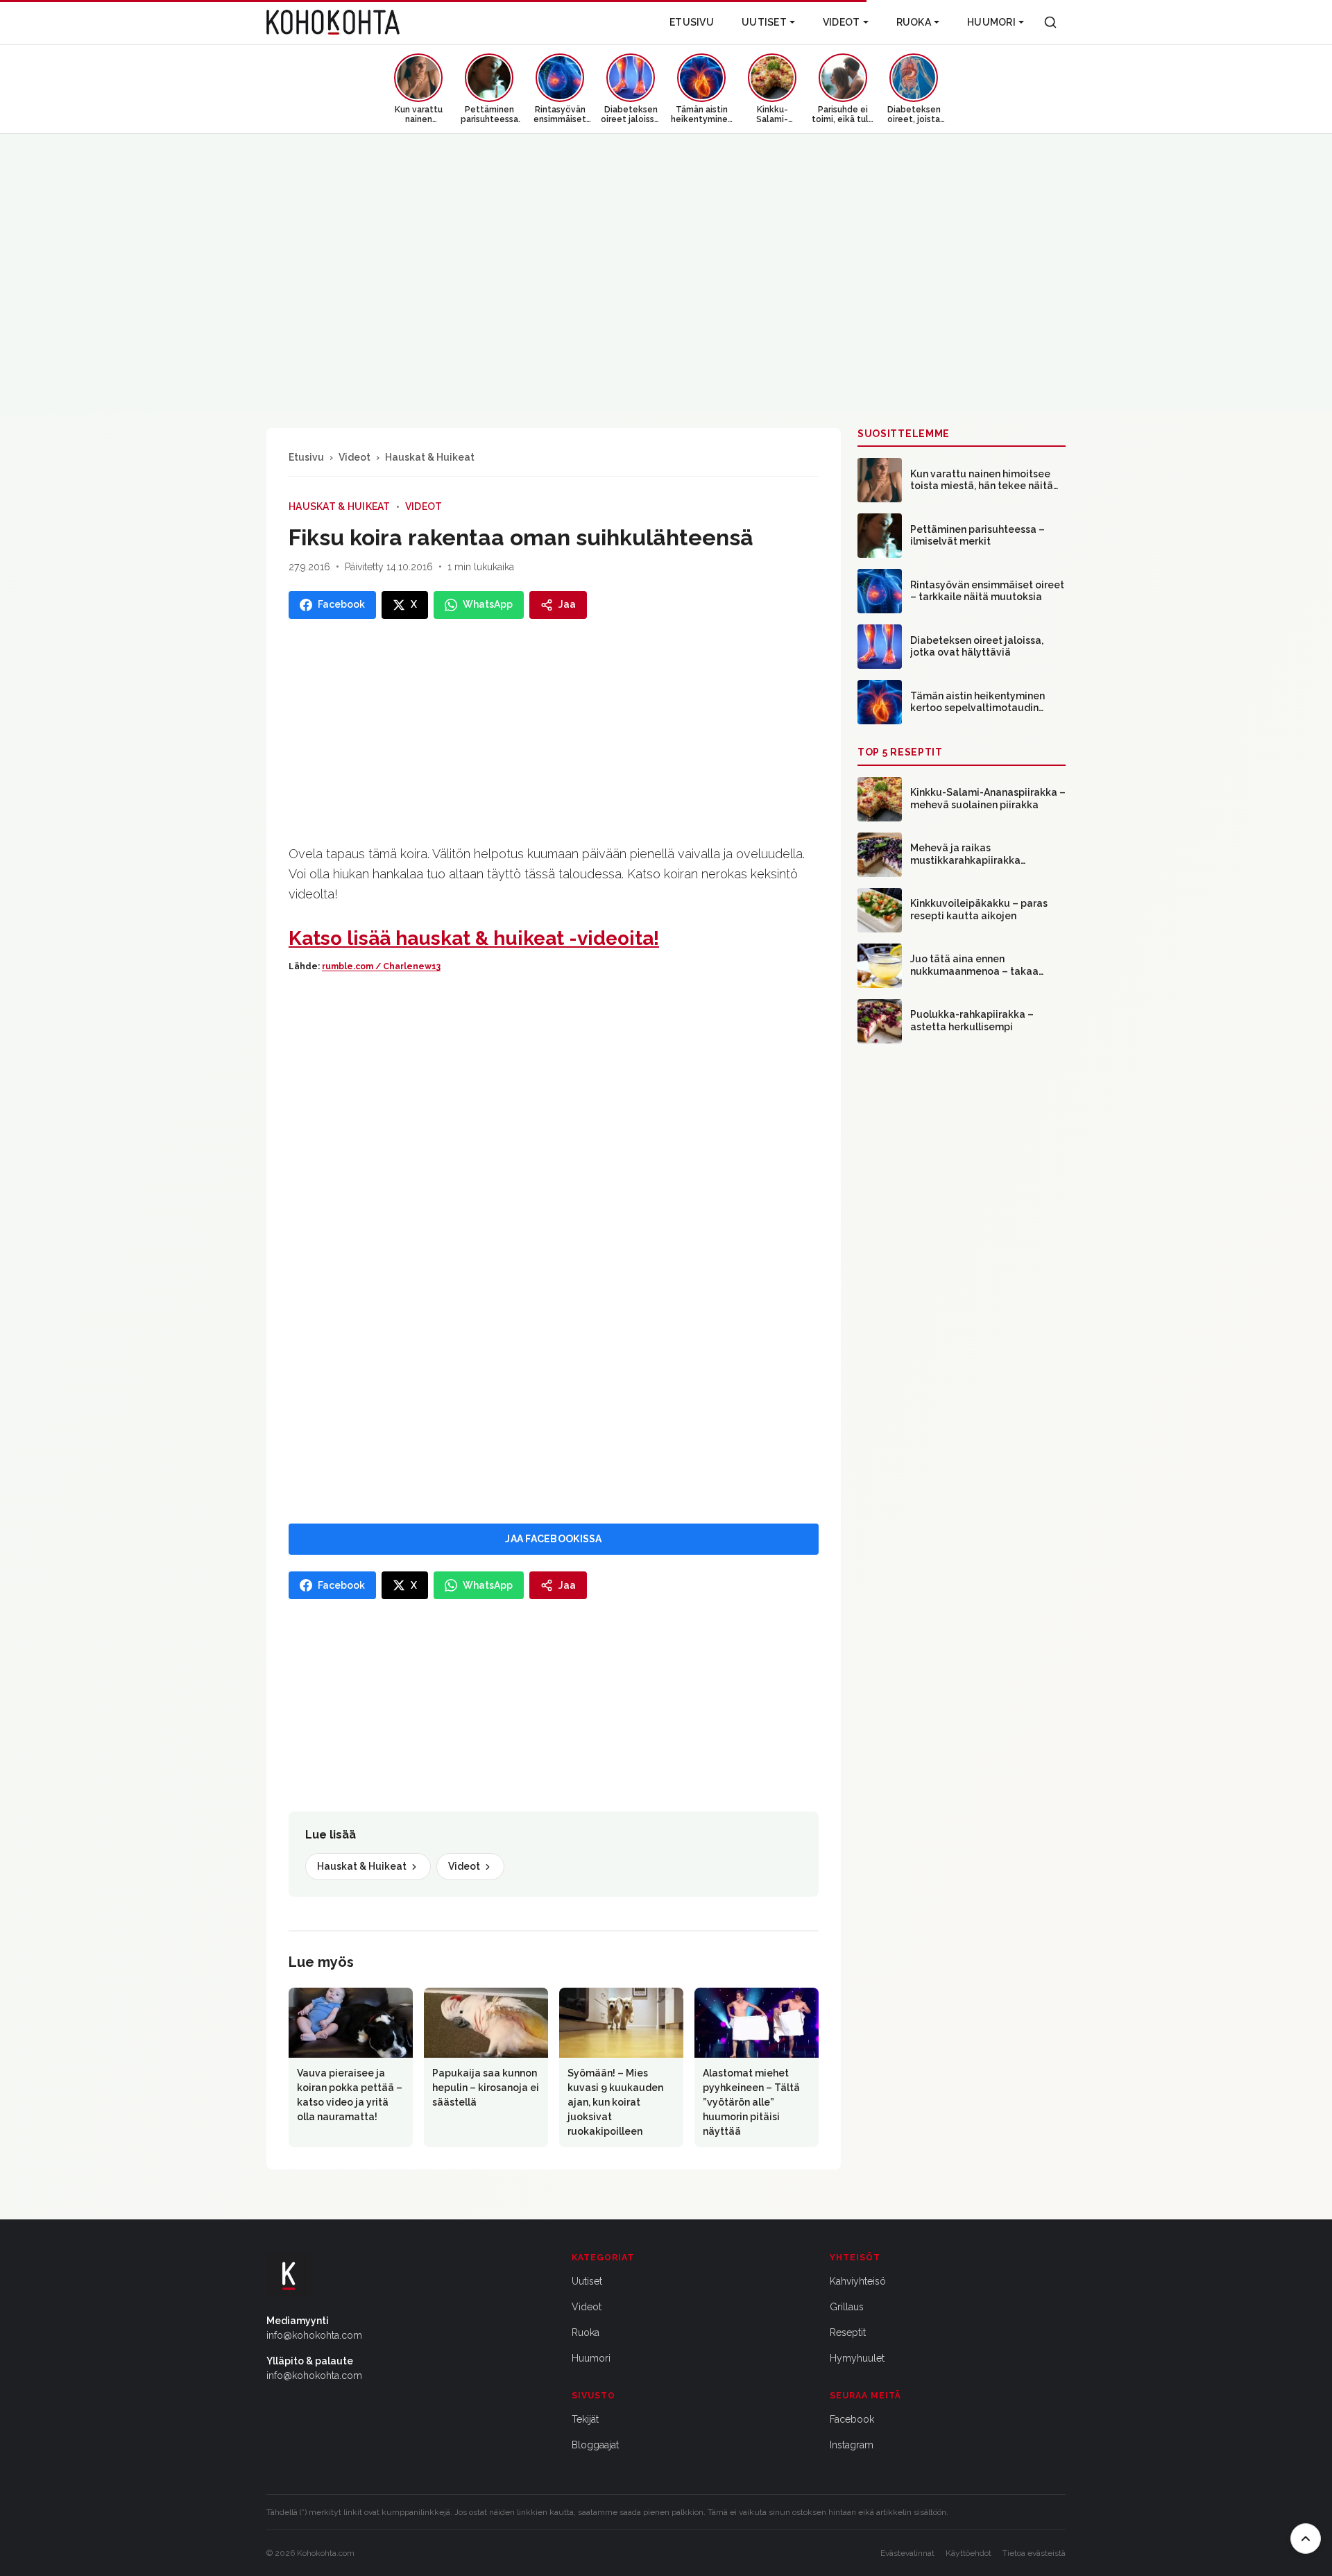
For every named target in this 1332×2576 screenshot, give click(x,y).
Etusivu (692, 22)
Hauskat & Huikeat (430, 457)
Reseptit (848, 2332)
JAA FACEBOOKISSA (553, 1539)
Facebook (852, 2419)
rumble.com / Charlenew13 (381, 966)
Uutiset (764, 22)
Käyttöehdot (968, 2553)
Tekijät (585, 2419)
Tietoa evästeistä (1034, 2553)
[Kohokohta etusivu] (333, 22)
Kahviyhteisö (858, 2281)
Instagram (852, 2445)
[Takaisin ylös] (1306, 2539)
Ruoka (914, 22)
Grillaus (847, 2307)
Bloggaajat (595, 2445)
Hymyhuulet (857, 2358)
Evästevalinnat (907, 2553)
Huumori (991, 22)
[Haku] (1050, 22)
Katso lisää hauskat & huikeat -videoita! (474, 938)
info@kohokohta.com (314, 2335)
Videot (842, 22)
